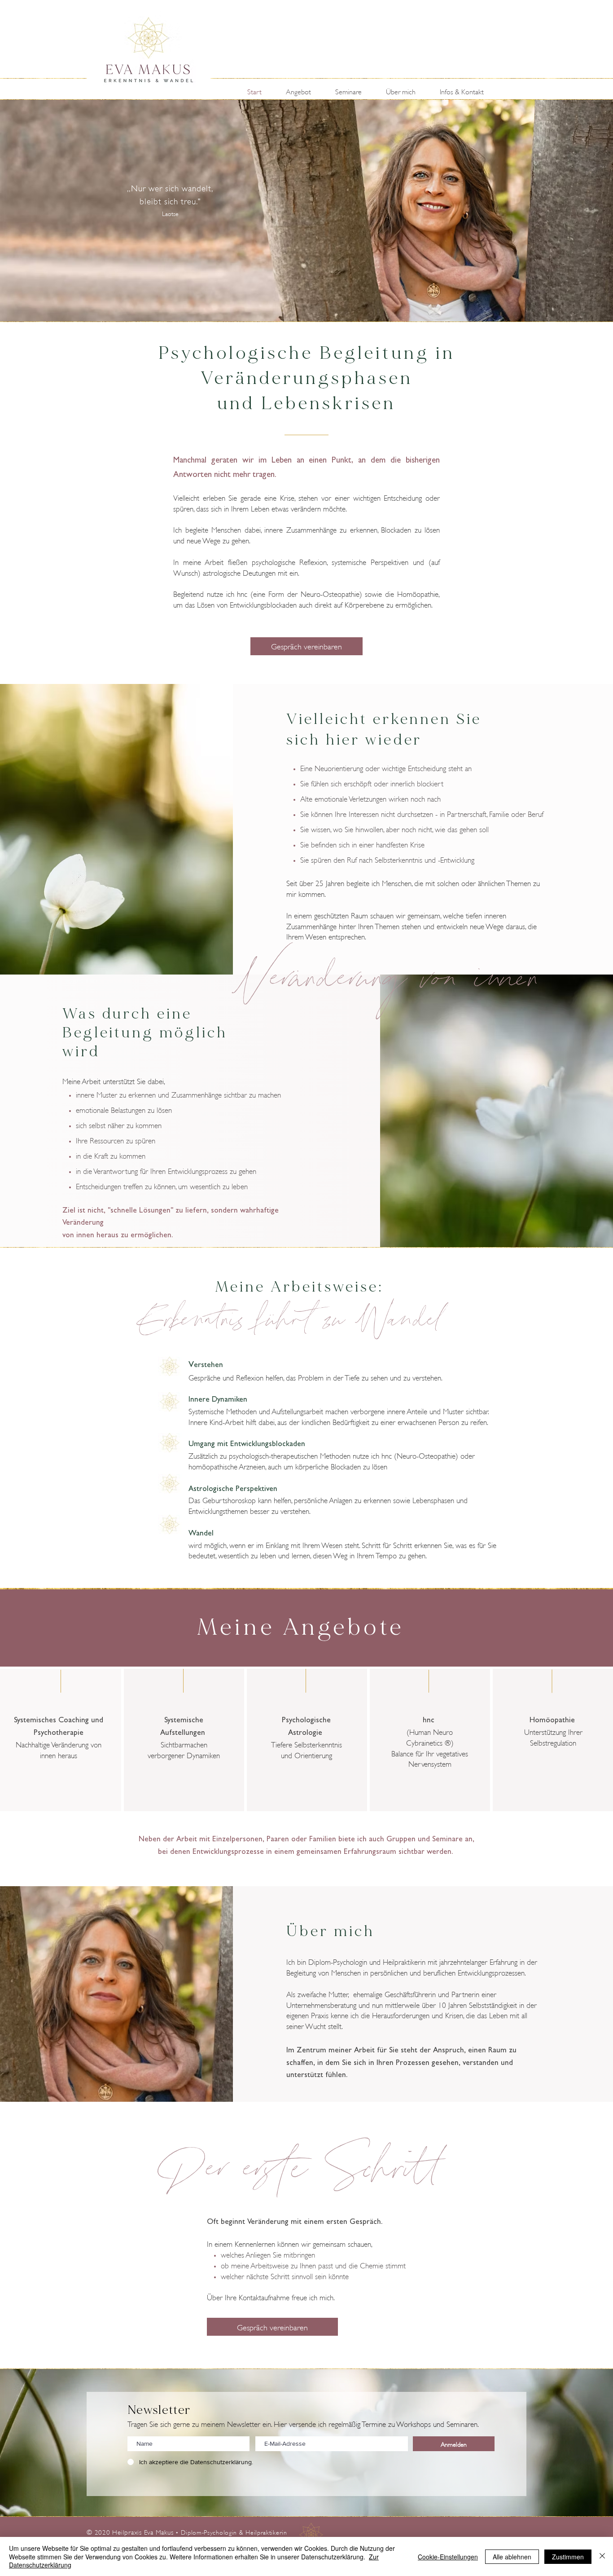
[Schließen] (602, 2556)
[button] (304, 91)
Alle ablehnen (512, 2557)
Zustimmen (568, 2557)
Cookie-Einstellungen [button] (448, 2557)
